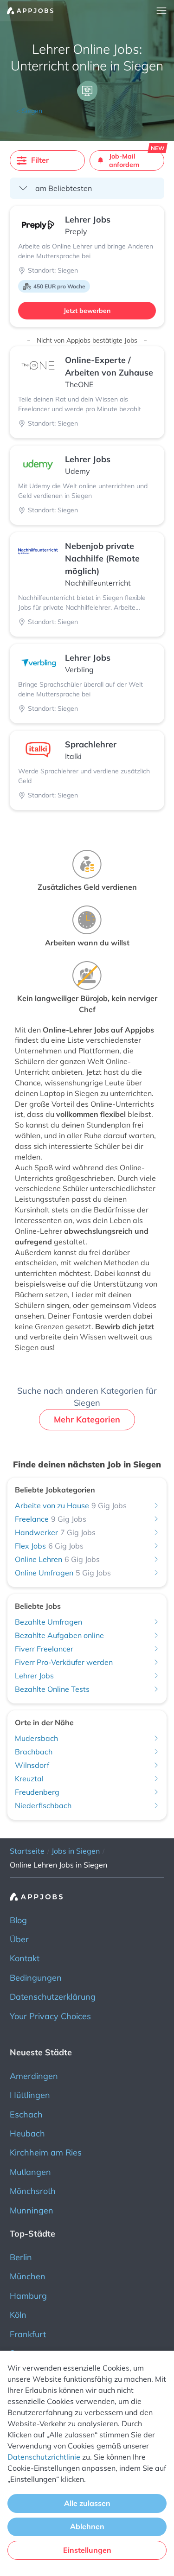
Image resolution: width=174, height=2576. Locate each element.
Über (19, 1939)
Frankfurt (28, 2334)
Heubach (27, 2133)
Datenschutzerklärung (53, 1997)
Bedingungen (36, 1978)
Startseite (27, 1851)
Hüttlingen (30, 2095)
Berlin (21, 2257)
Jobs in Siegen (76, 1851)
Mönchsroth (33, 2191)
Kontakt (25, 1958)
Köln (18, 2315)
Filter (40, 160)
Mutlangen (30, 2172)
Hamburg (28, 2296)
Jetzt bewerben (87, 311)
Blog (18, 1920)
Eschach (26, 2114)
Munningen (32, 2210)
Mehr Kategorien (87, 1419)
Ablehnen (87, 2526)
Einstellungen (87, 2550)
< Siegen (29, 111)
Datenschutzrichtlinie (44, 2457)
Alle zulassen (87, 2503)
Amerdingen (34, 2076)
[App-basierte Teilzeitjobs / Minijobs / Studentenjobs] (27, 11)
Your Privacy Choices (50, 2016)
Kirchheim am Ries (46, 2152)
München (28, 2276)
